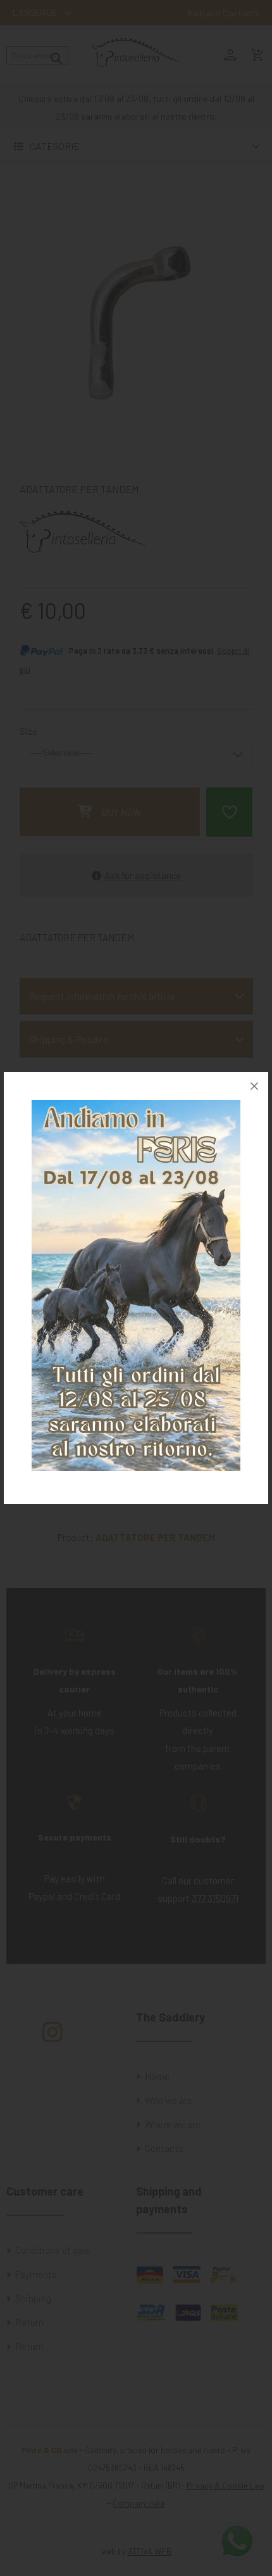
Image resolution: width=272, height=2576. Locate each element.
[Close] (254, 1086)
